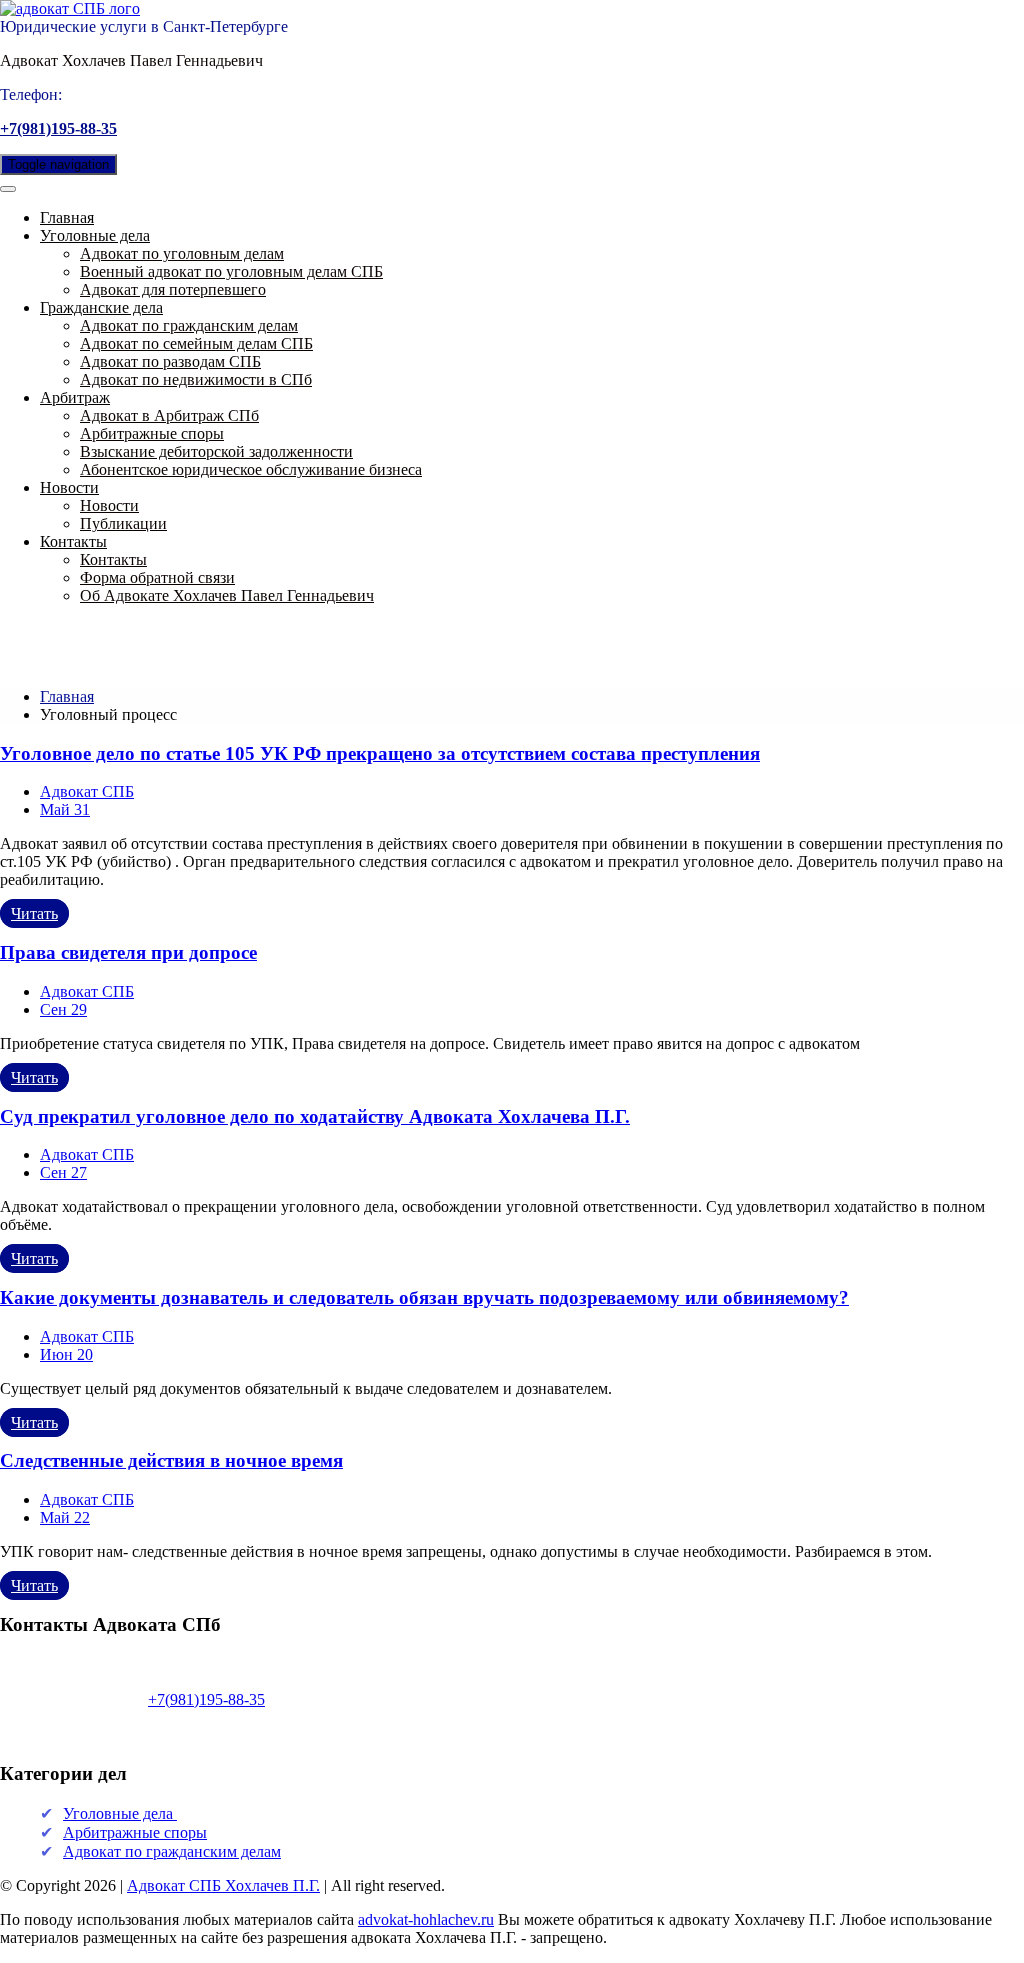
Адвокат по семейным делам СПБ (196, 343)
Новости (69, 487)
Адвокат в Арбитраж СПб (169, 415)
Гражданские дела (101, 307)
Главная (67, 217)
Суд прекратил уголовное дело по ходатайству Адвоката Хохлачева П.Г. (315, 1116)
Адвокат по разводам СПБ (170, 361)
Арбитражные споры (152, 433)
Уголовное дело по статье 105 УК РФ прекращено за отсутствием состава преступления (380, 753)
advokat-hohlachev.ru (426, 1919)
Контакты (73, 541)
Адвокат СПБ (87, 791)
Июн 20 (66, 1354)
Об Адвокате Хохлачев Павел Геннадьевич (227, 595)
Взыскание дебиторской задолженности (216, 451)
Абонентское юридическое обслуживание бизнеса (251, 469)
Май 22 (65, 1517)
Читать (34, 913)
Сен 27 (63, 1172)
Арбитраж (75, 397)
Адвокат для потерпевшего (173, 289)
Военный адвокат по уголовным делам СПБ (231, 271)
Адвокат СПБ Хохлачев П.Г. (223, 1885)
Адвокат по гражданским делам (189, 325)
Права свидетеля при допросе (128, 952)
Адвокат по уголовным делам (182, 253)
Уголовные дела (95, 235)
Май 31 (65, 809)
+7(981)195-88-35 (58, 128)
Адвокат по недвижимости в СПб (196, 379)
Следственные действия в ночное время (171, 1460)
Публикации (123, 523)
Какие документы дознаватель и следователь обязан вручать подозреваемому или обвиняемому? (424, 1297)
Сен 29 (63, 1009)
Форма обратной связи (157, 577)
